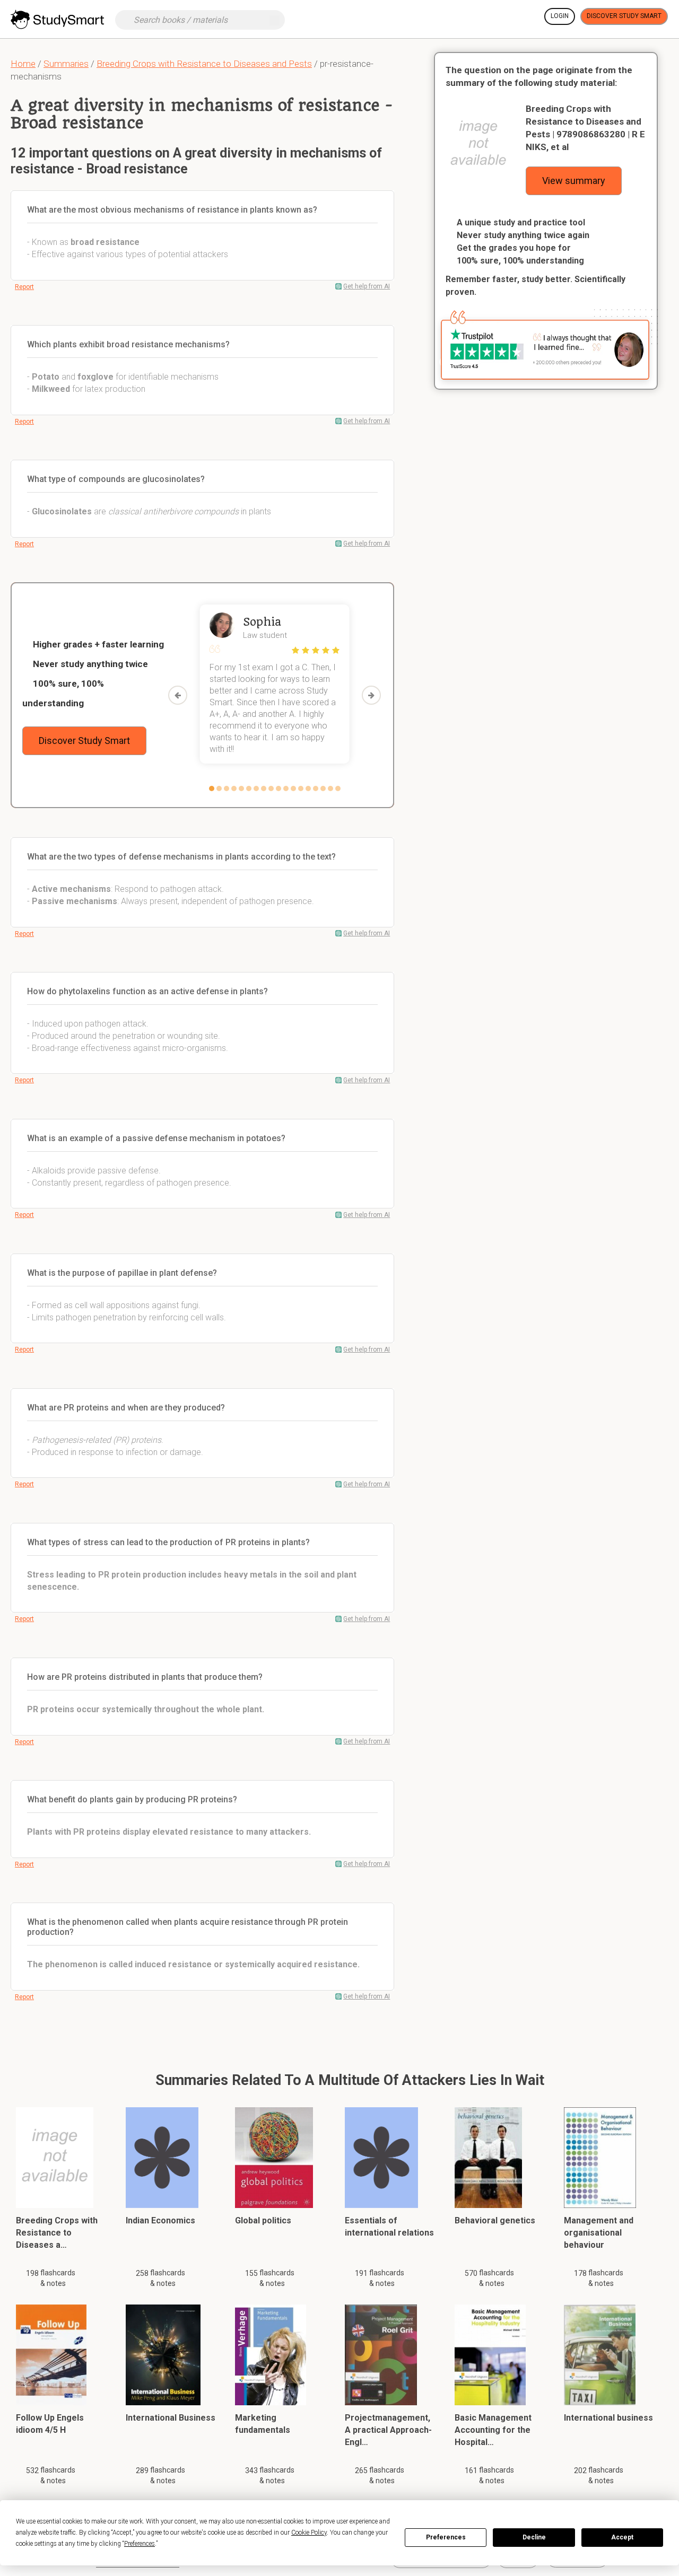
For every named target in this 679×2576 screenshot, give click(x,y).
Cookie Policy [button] (309, 2533)
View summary (574, 181)
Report (24, 287)
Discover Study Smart (624, 16)
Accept (622, 2537)
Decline (534, 2537)
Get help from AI (367, 286)
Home (23, 64)
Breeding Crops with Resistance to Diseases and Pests (204, 64)
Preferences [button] (140, 2544)
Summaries (66, 64)
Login (560, 16)
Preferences (446, 2537)
